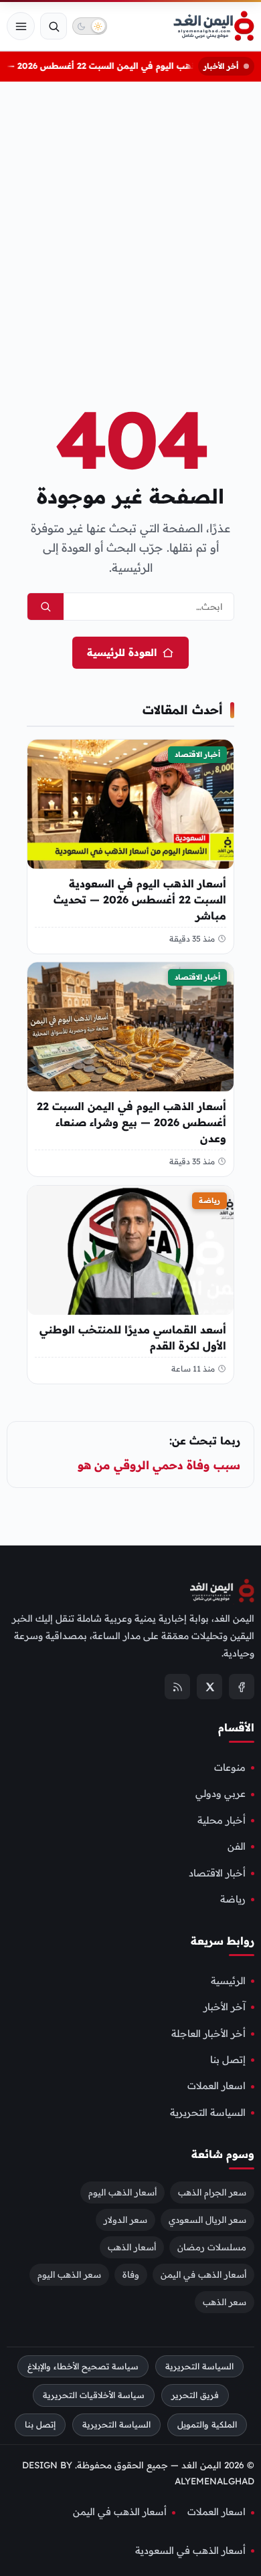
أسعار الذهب (132, 2246)
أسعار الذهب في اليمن (203, 2274)
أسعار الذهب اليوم (122, 2191)
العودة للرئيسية (122, 652)
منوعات (230, 1767)
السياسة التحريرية (208, 2112)
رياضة (209, 1200)
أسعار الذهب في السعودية (190, 2550)
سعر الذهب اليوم (69, 2274)
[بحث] (54, 26)
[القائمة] (21, 26)
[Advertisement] (130, 221)
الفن (237, 1846)
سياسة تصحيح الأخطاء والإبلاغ (83, 2366)
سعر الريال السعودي (207, 2219)
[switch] (90, 26)
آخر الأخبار (225, 2007)
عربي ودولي (221, 1794)
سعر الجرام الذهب (212, 2191)
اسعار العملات (216, 2086)
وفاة (131, 2274)
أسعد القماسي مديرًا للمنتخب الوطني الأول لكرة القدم (133, 1337)
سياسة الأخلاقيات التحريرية (94, 2395)
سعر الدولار (125, 2219)
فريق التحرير (195, 2395)
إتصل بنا (228, 2060)
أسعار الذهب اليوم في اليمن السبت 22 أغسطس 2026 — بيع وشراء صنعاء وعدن (132, 1122)
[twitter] (209, 1687)
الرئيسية (228, 1981)
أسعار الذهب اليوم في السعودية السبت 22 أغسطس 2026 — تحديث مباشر (140, 899)
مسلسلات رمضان (212, 2246)
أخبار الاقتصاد (197, 754)
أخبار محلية (222, 1820)
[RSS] (177, 1687)
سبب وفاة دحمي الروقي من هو (157, 1465)
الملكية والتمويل (207, 2425)
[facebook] (242, 1687)
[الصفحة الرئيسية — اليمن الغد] (214, 26)
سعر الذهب (225, 2301)
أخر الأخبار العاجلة (208, 2033)
